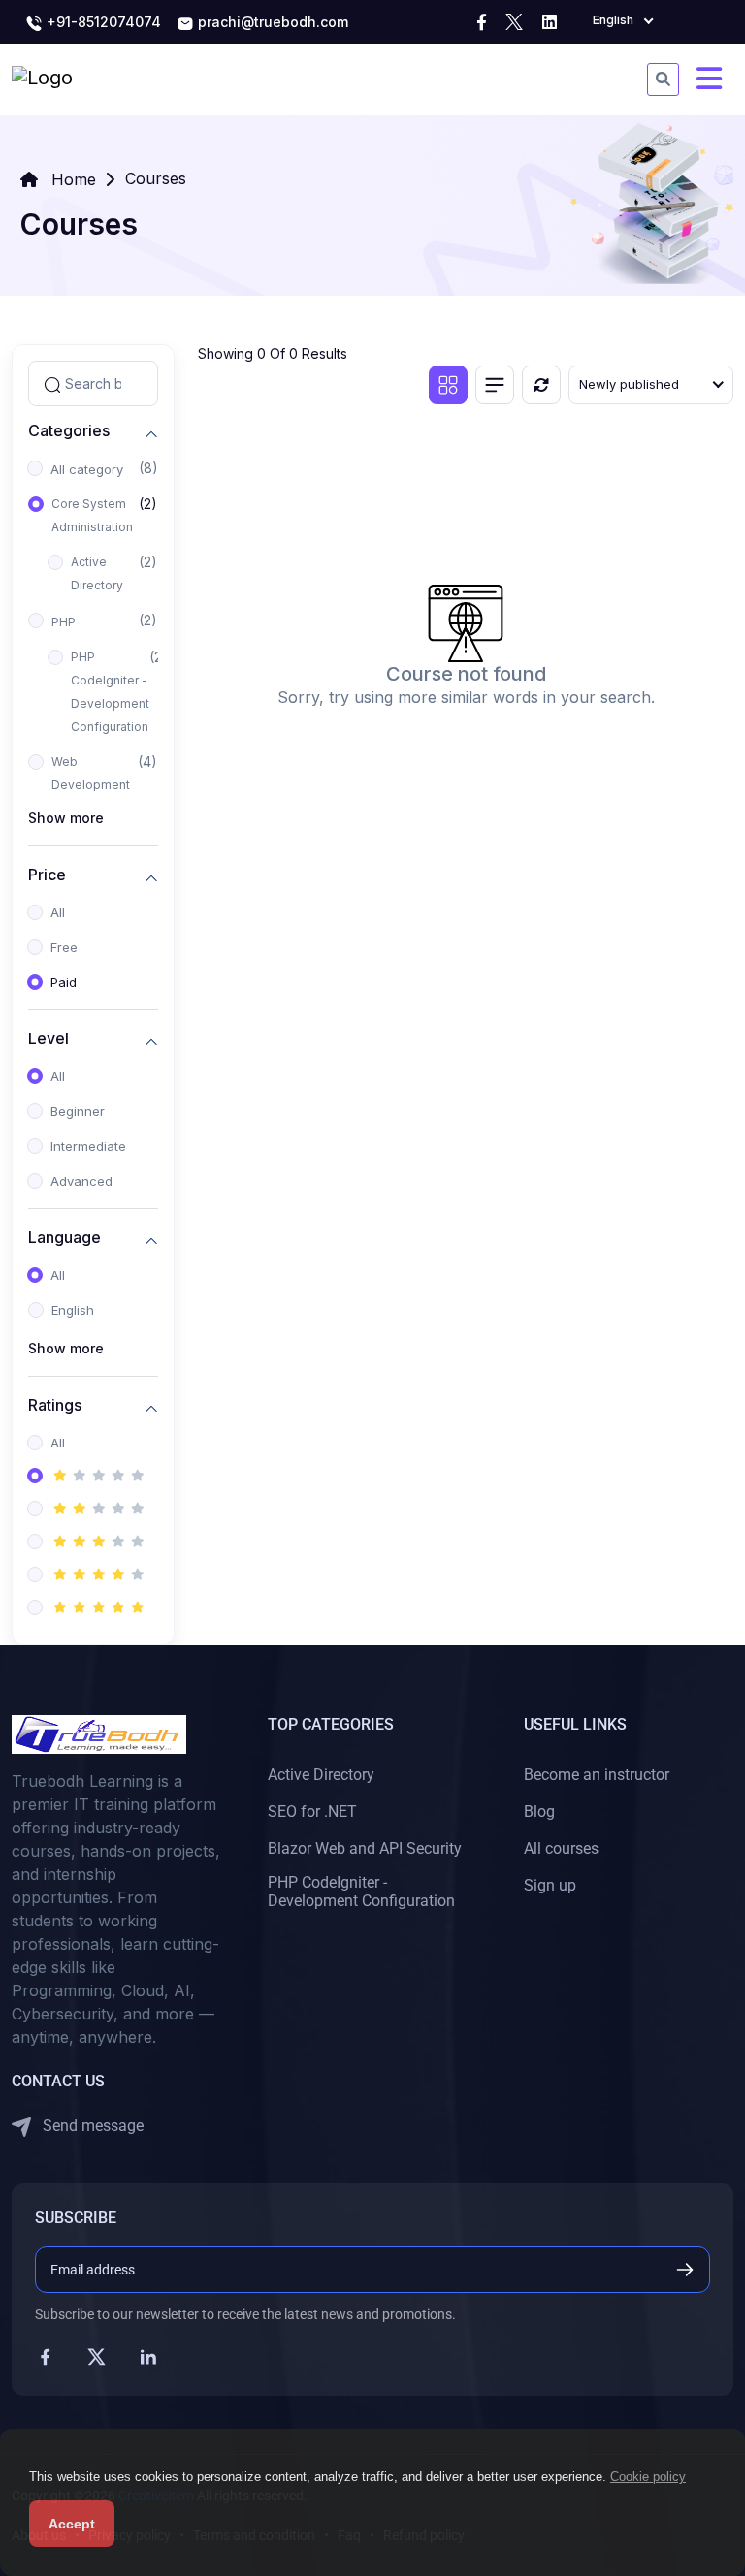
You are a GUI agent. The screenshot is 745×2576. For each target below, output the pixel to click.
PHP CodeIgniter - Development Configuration (110, 692)
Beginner (78, 1111)
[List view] (495, 385)
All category (87, 469)
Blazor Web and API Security (365, 1848)
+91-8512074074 (102, 22)
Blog (539, 1812)
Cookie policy (648, 2477)
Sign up (550, 1885)
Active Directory (97, 573)
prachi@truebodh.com (271, 22)
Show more (66, 818)
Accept (72, 2524)
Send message (91, 2126)
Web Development (91, 773)
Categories (69, 431)
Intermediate (88, 1146)
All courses (561, 1848)
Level (49, 1039)
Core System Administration (92, 515)
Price (47, 875)
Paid (64, 982)
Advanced (81, 1181)
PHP (64, 622)
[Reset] (541, 385)
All (58, 912)
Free (64, 947)
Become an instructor (597, 1775)
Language (65, 1238)
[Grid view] (448, 385)
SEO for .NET (312, 1812)
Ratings (55, 1405)
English (73, 1310)
